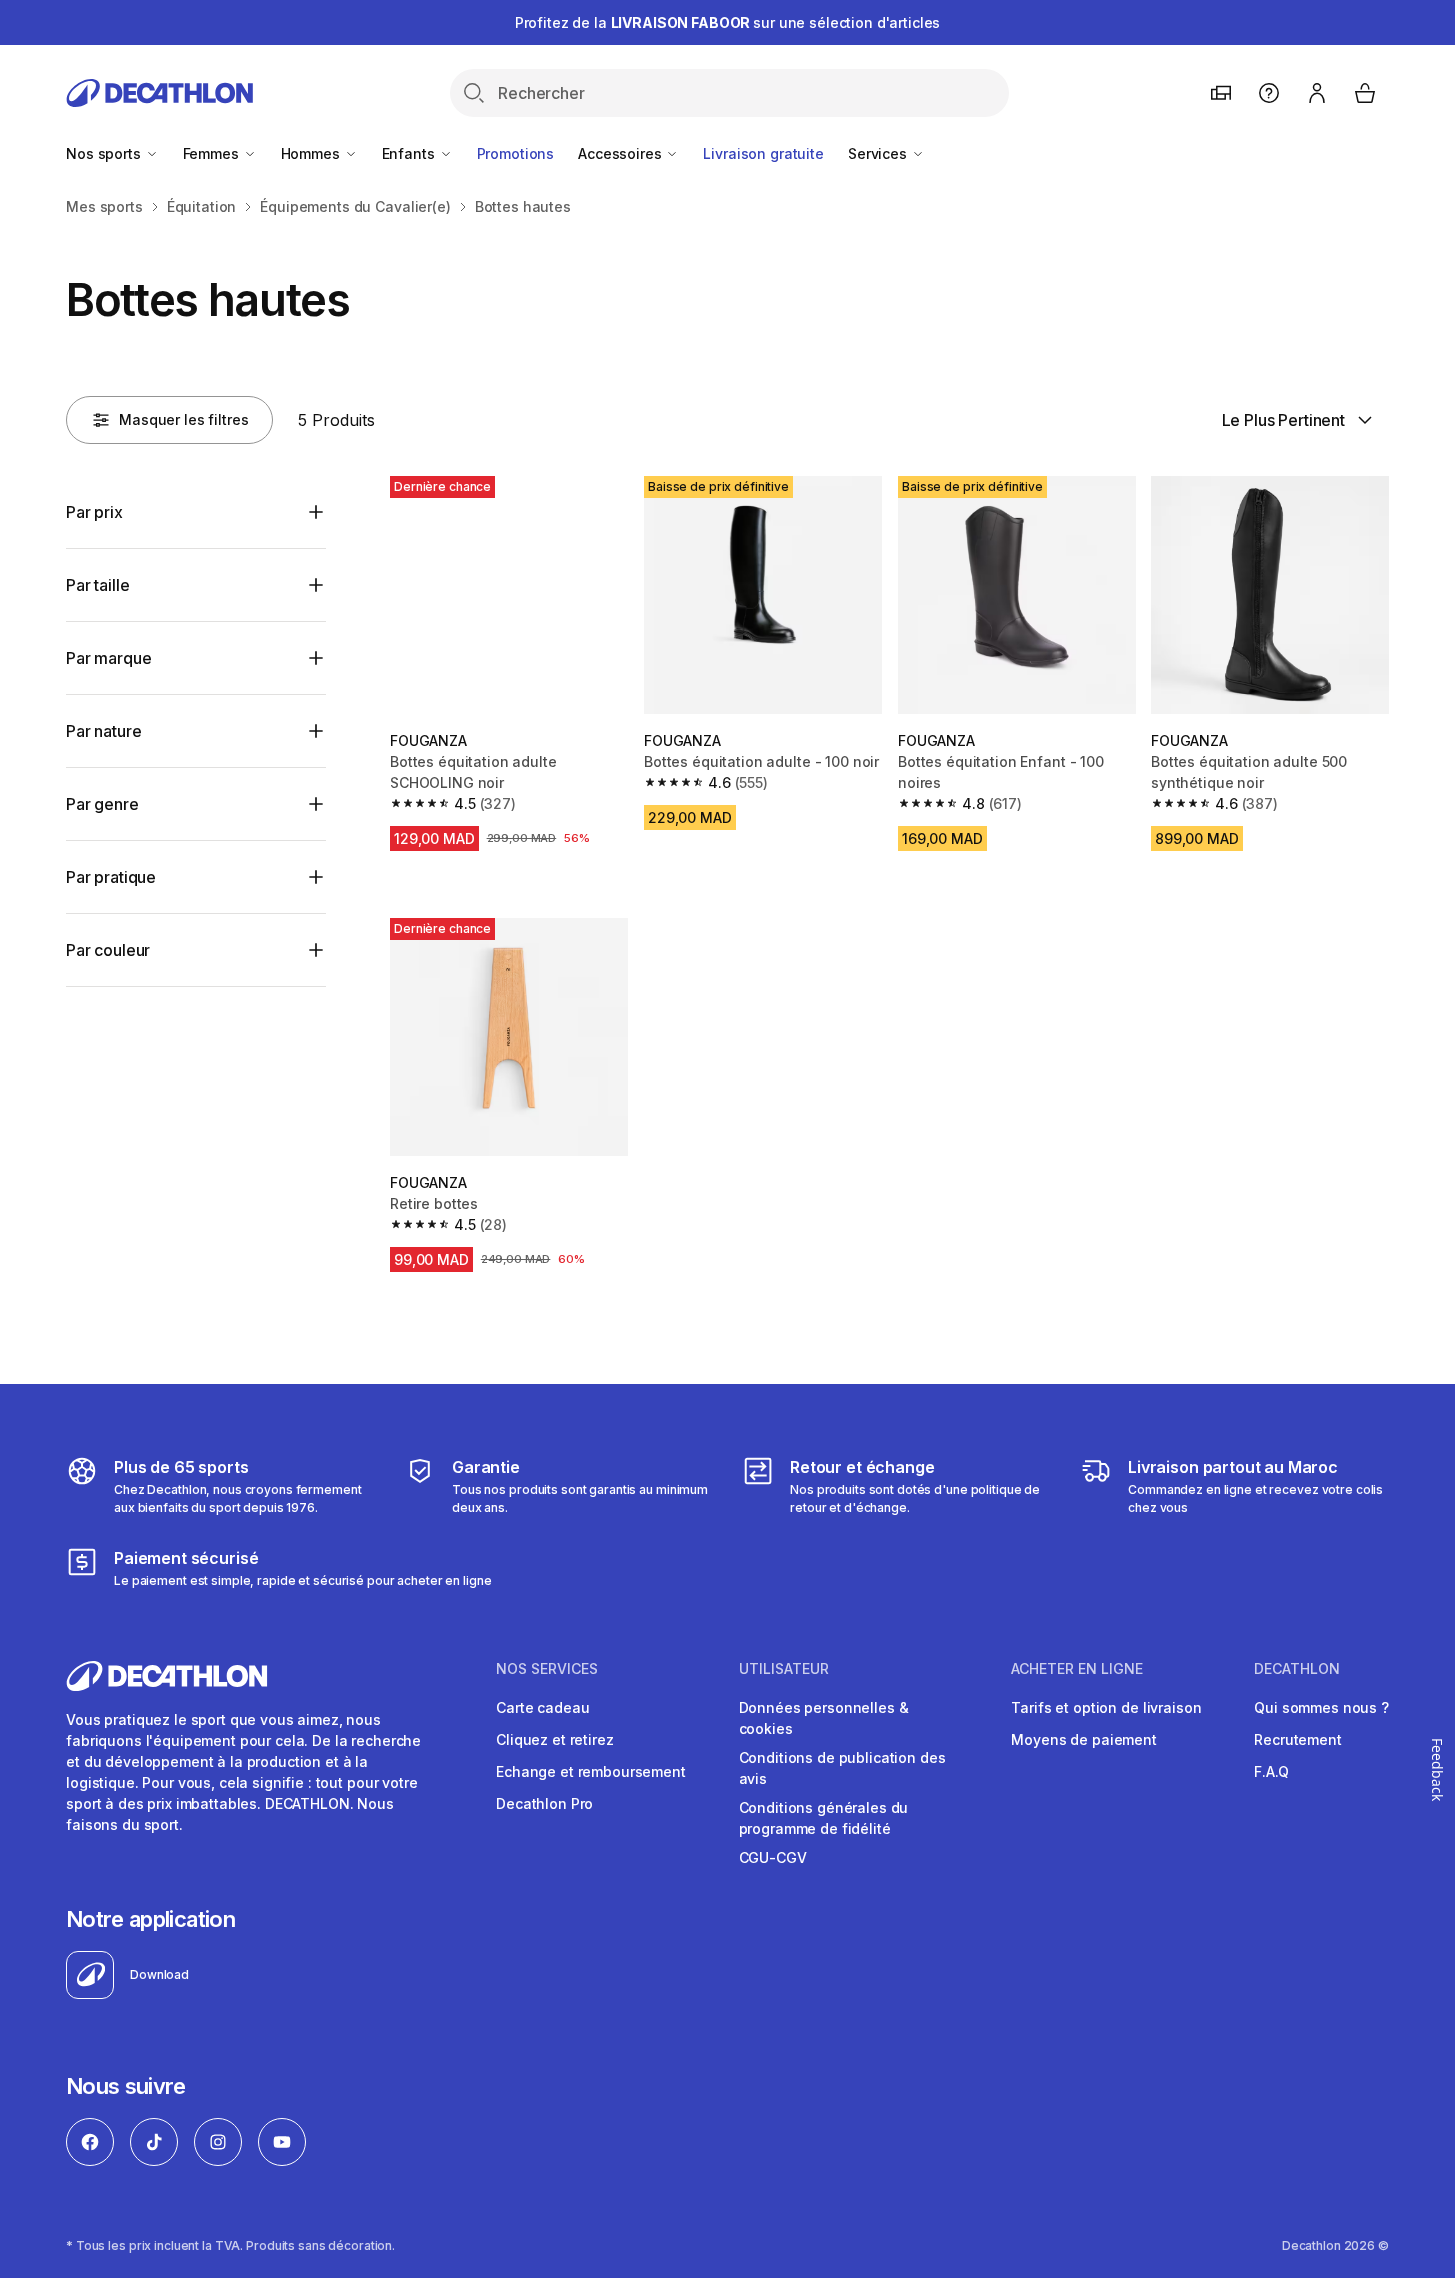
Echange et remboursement (591, 1771)
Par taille (97, 585)
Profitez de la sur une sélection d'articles (728, 22)
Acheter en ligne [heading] (1077, 1669)
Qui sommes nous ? (1321, 1707)
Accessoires (621, 153)
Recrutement (1297, 1739)
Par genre (102, 804)
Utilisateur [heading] (784, 1669)
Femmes (213, 153)
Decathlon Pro (544, 1803)
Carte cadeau (542, 1707)
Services (879, 153)
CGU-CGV (773, 1857)
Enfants (410, 153)
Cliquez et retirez (554, 1739)
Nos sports (105, 153)
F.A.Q (1271, 1771)
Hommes (312, 153)
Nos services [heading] (547, 1669)
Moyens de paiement (1083, 1739)
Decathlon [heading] (1297, 1669)
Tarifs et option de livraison (1106, 1707)
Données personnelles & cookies (824, 1718)
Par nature (103, 731)
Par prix (94, 512)
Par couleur (108, 950)
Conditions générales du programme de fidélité (824, 1818)
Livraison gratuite (763, 153)
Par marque (108, 658)
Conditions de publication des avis (842, 1768)
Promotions (516, 153)
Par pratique (111, 877)
